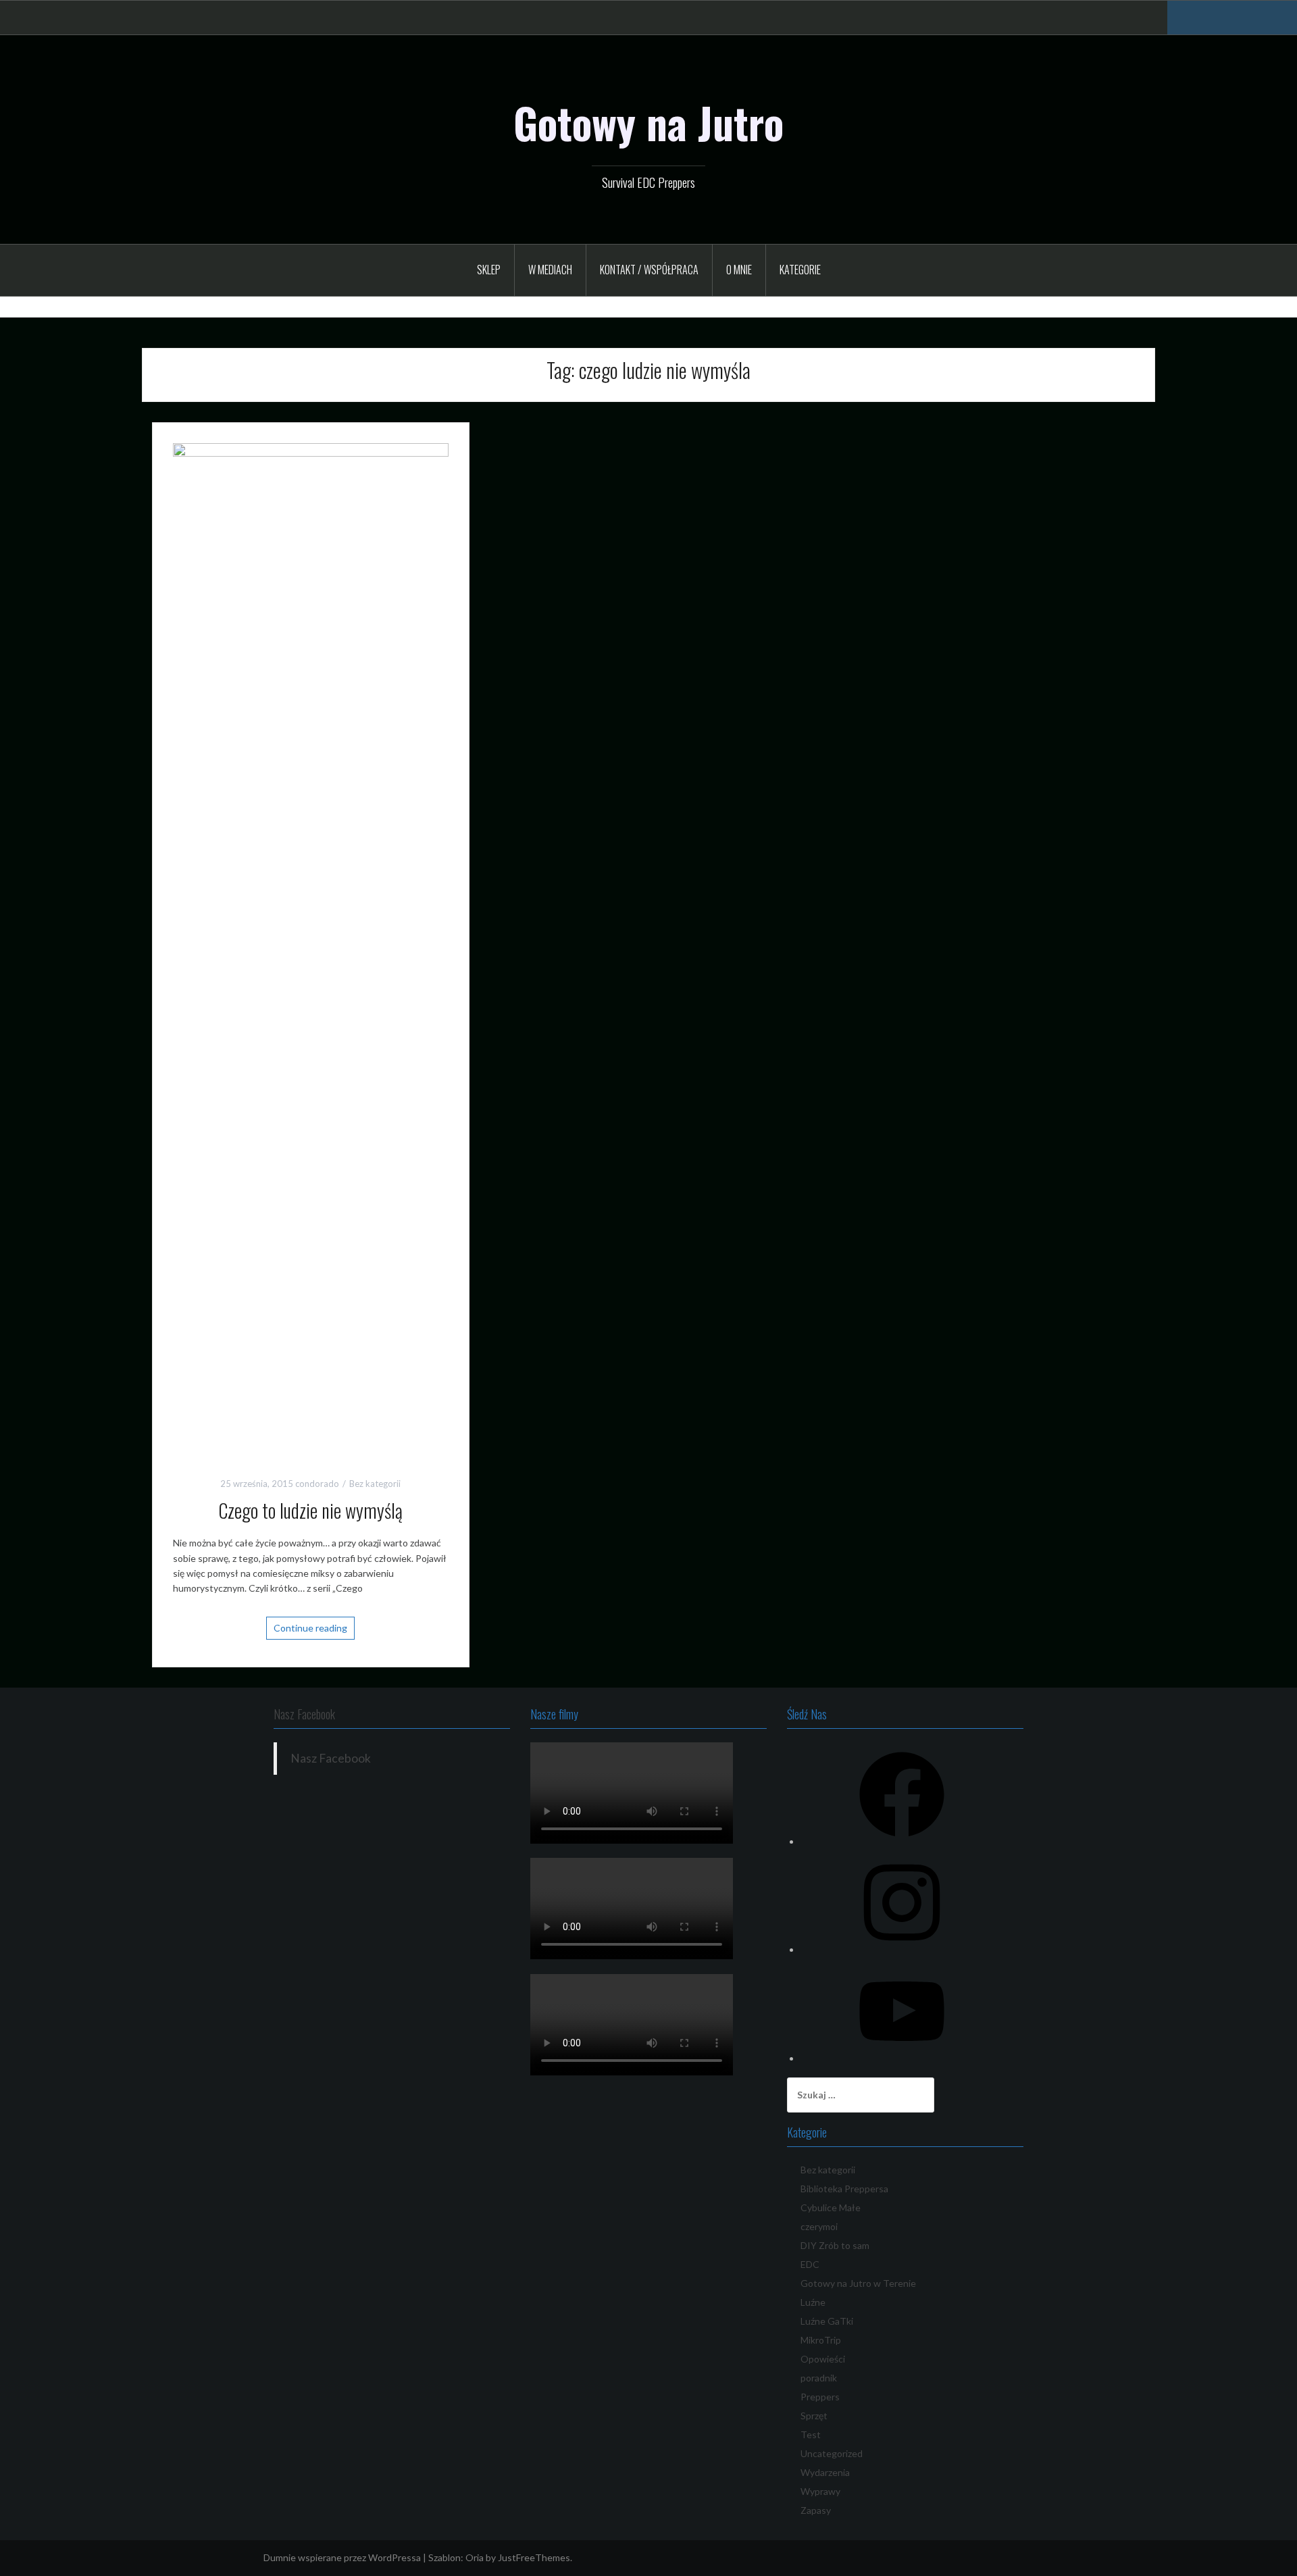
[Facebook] (902, 1841)
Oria (475, 2557)
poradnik (819, 2378)
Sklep (489, 270)
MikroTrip (821, 2340)
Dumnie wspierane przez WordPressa (342, 2557)
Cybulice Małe (831, 2207)
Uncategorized (832, 2453)
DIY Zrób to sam (835, 2245)
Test (811, 2434)
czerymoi (819, 2226)
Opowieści (823, 2359)
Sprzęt (814, 2416)
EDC (810, 2264)
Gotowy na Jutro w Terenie (858, 2283)
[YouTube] (902, 2058)
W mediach (550, 270)
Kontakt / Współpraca (649, 270)
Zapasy (816, 2510)
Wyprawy (820, 2491)
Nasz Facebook (304, 1714)
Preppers (820, 2397)
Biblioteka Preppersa (844, 2189)
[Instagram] (902, 1949)
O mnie (739, 270)
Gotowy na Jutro (648, 122)
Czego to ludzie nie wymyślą (310, 1510)
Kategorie (800, 270)
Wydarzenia (825, 2472)
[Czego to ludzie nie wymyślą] (311, 948)
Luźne (813, 2302)
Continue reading (310, 1628)
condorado (317, 1484)
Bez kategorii (375, 1484)
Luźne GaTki (827, 2321)
